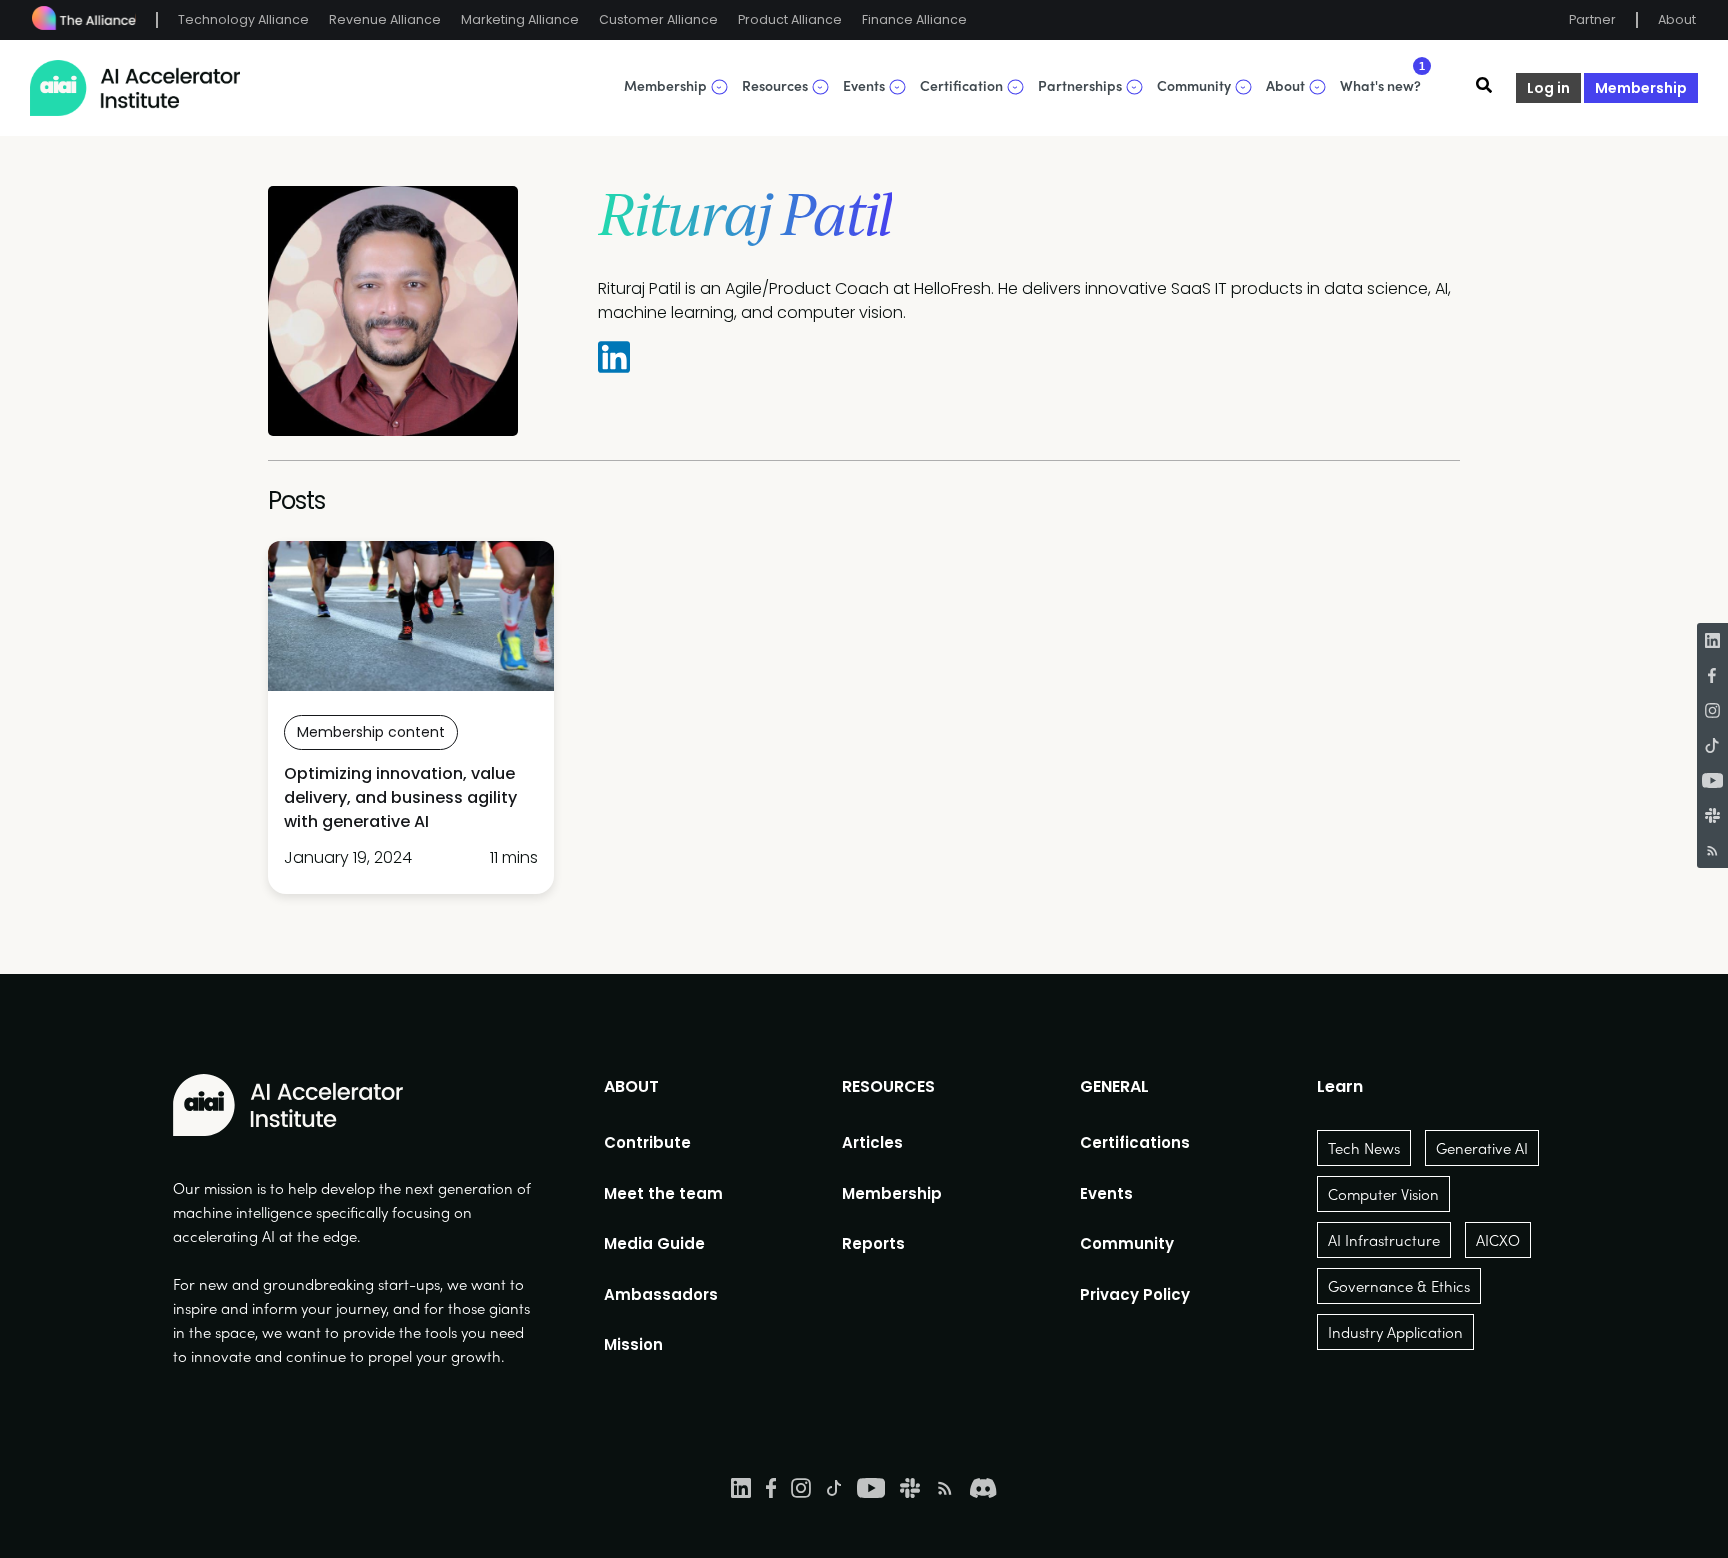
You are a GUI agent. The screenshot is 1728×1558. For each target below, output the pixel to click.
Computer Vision (1383, 1194)
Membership (1641, 88)
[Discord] (983, 1486)
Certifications (1135, 1142)
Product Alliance (790, 19)
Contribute (647, 1142)
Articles (872, 1142)
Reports (873, 1243)
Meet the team (663, 1193)
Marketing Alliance (520, 19)
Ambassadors (661, 1294)
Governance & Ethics (1399, 1286)
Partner (1592, 19)
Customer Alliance (658, 19)
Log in (1548, 88)
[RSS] (1712, 850)
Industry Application (1395, 1332)
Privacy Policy (1135, 1294)
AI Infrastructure (1384, 1240)
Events (1106, 1193)
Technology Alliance (243, 19)
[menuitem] (663, 1143)
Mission (633, 1344)
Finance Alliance (914, 19)
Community (1127, 1243)
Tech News (1364, 1148)
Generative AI (1482, 1148)
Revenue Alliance (385, 19)
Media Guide (654, 1243)
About (1677, 19)
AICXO (1498, 1240)
